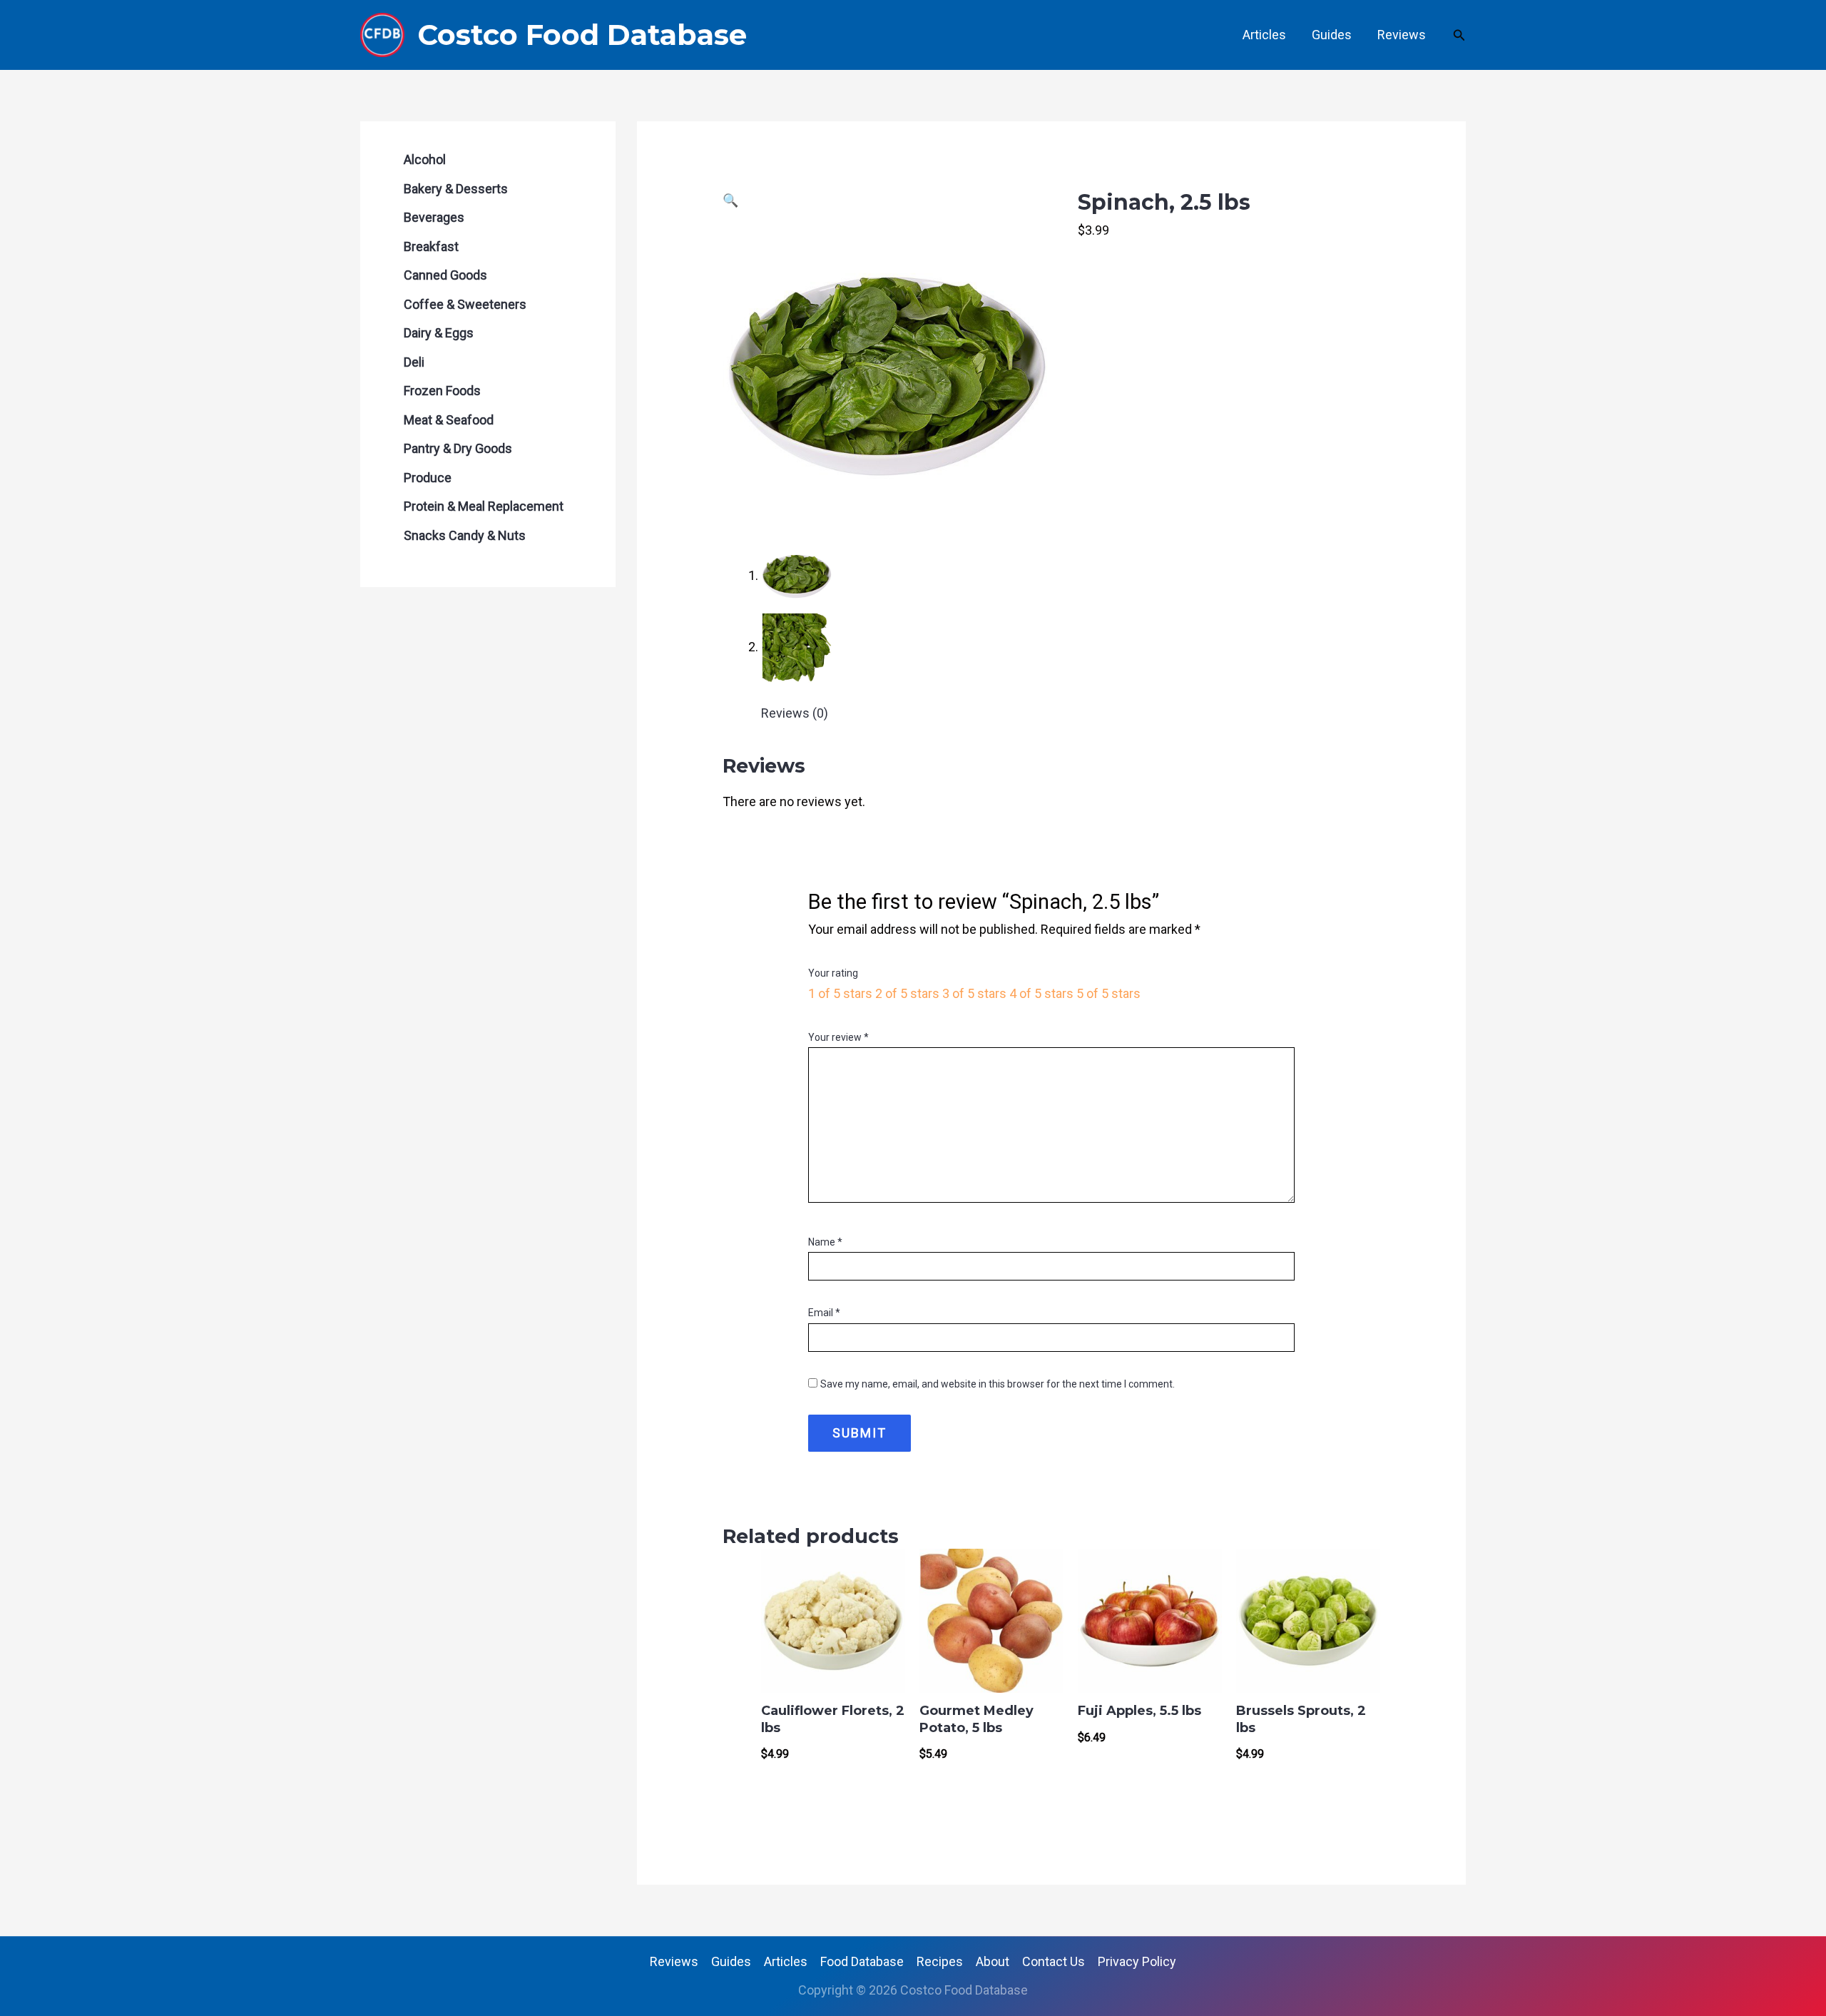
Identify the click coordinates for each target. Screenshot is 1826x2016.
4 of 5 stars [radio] (1041, 993)
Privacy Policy (1137, 1961)
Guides (1332, 35)
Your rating (833, 973)
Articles (1264, 35)
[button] (1459, 35)
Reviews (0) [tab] (795, 713)
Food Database (862, 1961)
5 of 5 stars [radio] (1108, 993)
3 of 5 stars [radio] (974, 993)
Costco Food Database (582, 35)
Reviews (1402, 35)
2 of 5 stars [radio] (907, 993)
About (993, 1961)
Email (824, 1313)
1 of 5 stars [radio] (840, 993)
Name (825, 1242)
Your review (838, 1037)
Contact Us (1054, 1961)
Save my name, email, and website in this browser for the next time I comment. (998, 1384)
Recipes (940, 1961)
